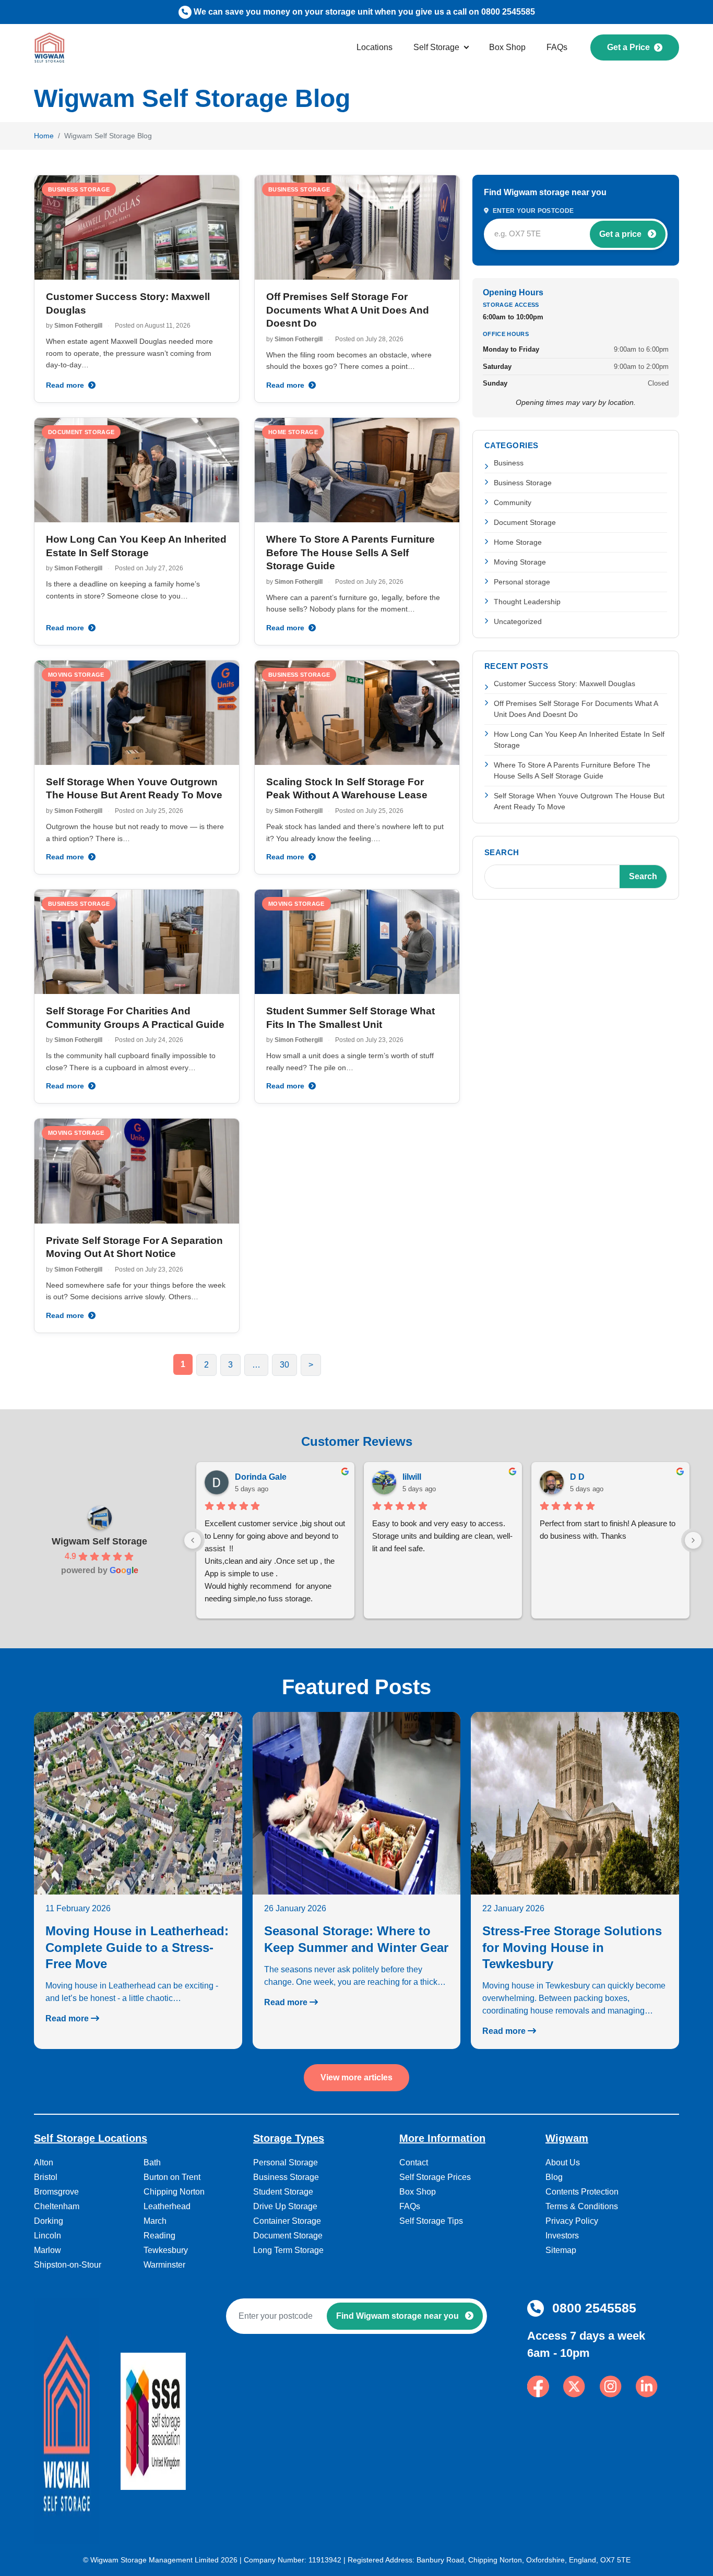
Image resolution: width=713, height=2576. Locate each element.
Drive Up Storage (285, 2206)
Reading (159, 2236)
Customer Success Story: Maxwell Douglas (565, 684)
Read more (66, 385)
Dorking (49, 2221)
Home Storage (518, 542)
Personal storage (522, 582)
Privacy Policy (572, 2221)
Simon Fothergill (78, 326)
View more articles (356, 2077)
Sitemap (561, 2250)
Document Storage (525, 522)
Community (513, 502)
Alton (44, 2162)
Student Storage (283, 2192)
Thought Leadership (527, 602)
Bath (152, 2162)
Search (502, 852)
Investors (562, 2236)
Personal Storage (286, 2162)
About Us (563, 2162)
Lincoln (47, 2236)
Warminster (164, 2265)
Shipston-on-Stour (68, 2265)
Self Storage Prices (435, 2177)
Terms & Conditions (582, 2206)
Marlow (47, 2250)
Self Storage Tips (431, 2221)
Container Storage (287, 2221)
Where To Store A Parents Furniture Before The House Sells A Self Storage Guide (350, 553)
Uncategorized (518, 621)
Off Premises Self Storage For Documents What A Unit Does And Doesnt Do (348, 310)
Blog (554, 2177)
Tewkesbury (166, 2250)
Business (509, 463)
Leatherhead (167, 2206)
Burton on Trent (172, 2177)
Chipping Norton (174, 2192)
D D (577, 1477)
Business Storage (523, 483)
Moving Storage (520, 562)
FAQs (557, 47)
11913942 (325, 2560)
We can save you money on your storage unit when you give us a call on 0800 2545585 (364, 12)
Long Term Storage (288, 2250)
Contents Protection (582, 2192)
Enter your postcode (532, 211)
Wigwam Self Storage (99, 1541)
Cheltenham (57, 2206)
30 (284, 1365)
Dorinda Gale (261, 1477)
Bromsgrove (56, 2192)
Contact (414, 2162)
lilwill (412, 1477)
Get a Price (628, 47)
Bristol (46, 2177)
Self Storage (436, 47)
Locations (375, 47)
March (155, 2221)
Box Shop (507, 47)
